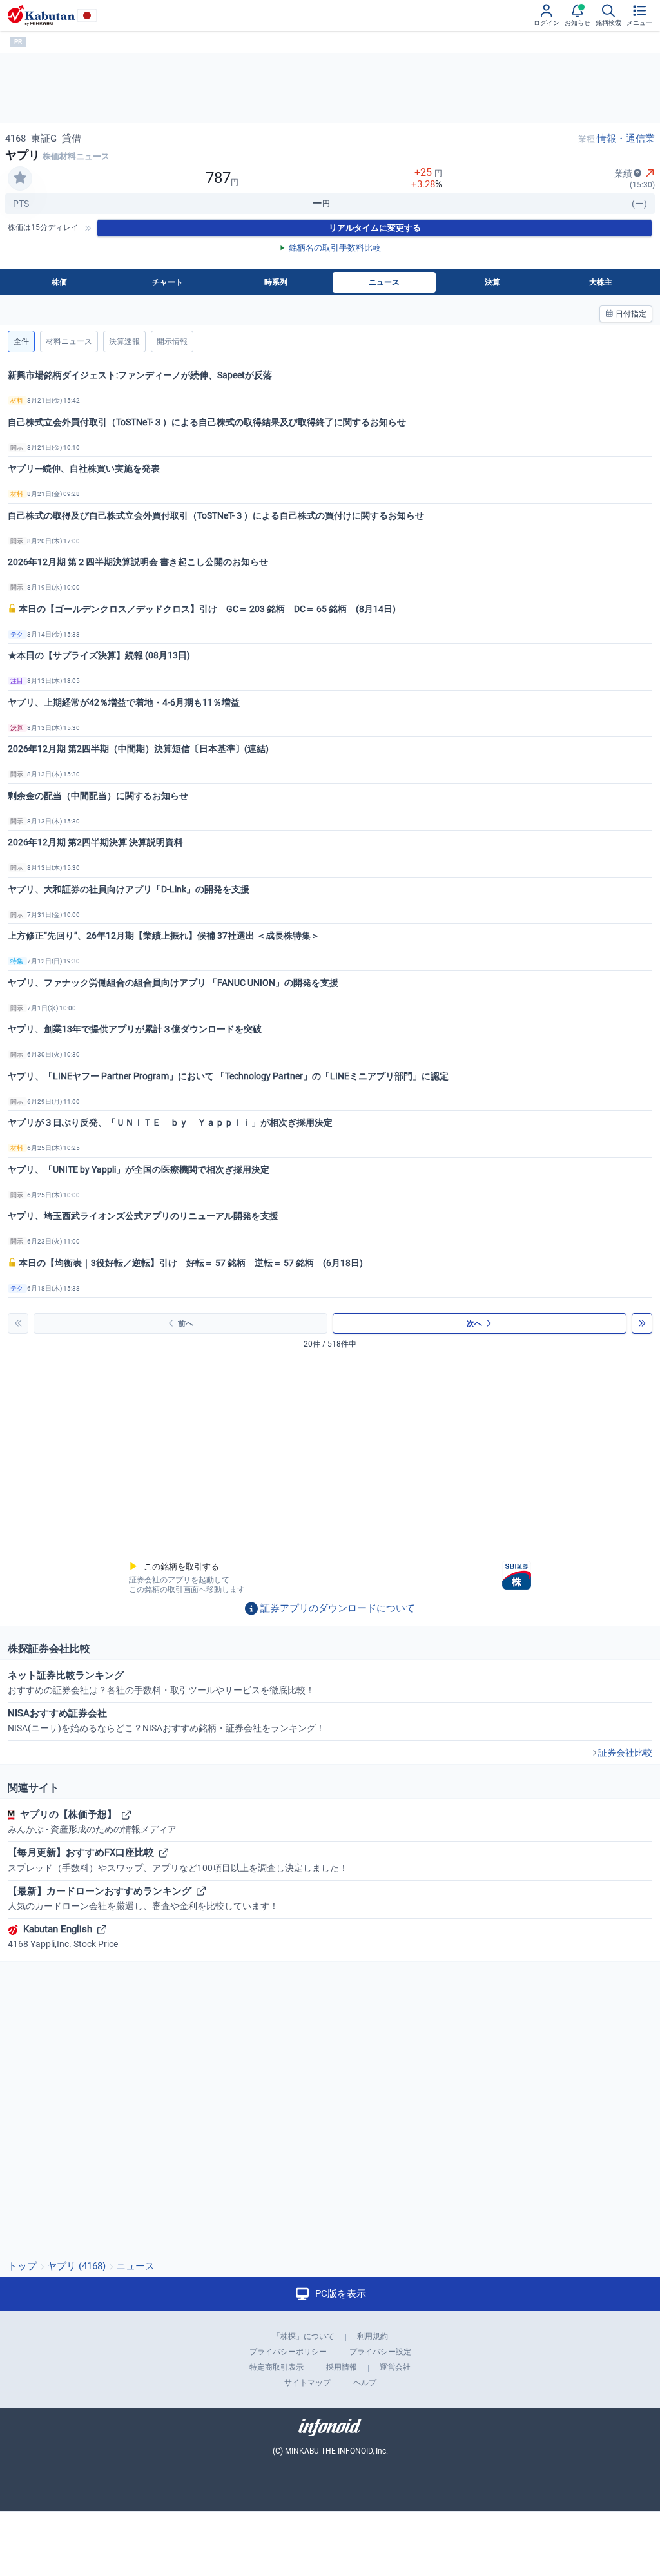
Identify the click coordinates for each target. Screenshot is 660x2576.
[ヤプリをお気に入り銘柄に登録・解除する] (20, 178)
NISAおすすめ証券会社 (166, 1720)
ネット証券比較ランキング (161, 1682)
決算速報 (124, 341)
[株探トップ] (41, 15)
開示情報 (172, 341)
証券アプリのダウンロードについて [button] (338, 1608)
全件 (21, 341)
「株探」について (304, 2336)
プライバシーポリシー (288, 2352)
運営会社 (395, 2367)
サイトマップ (307, 2383)
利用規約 (373, 2336)
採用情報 (342, 2367)
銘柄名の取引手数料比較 (335, 248)
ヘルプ (365, 2383)
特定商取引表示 (277, 2367)
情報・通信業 (626, 139)
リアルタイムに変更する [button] (375, 228)
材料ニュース (69, 341)
